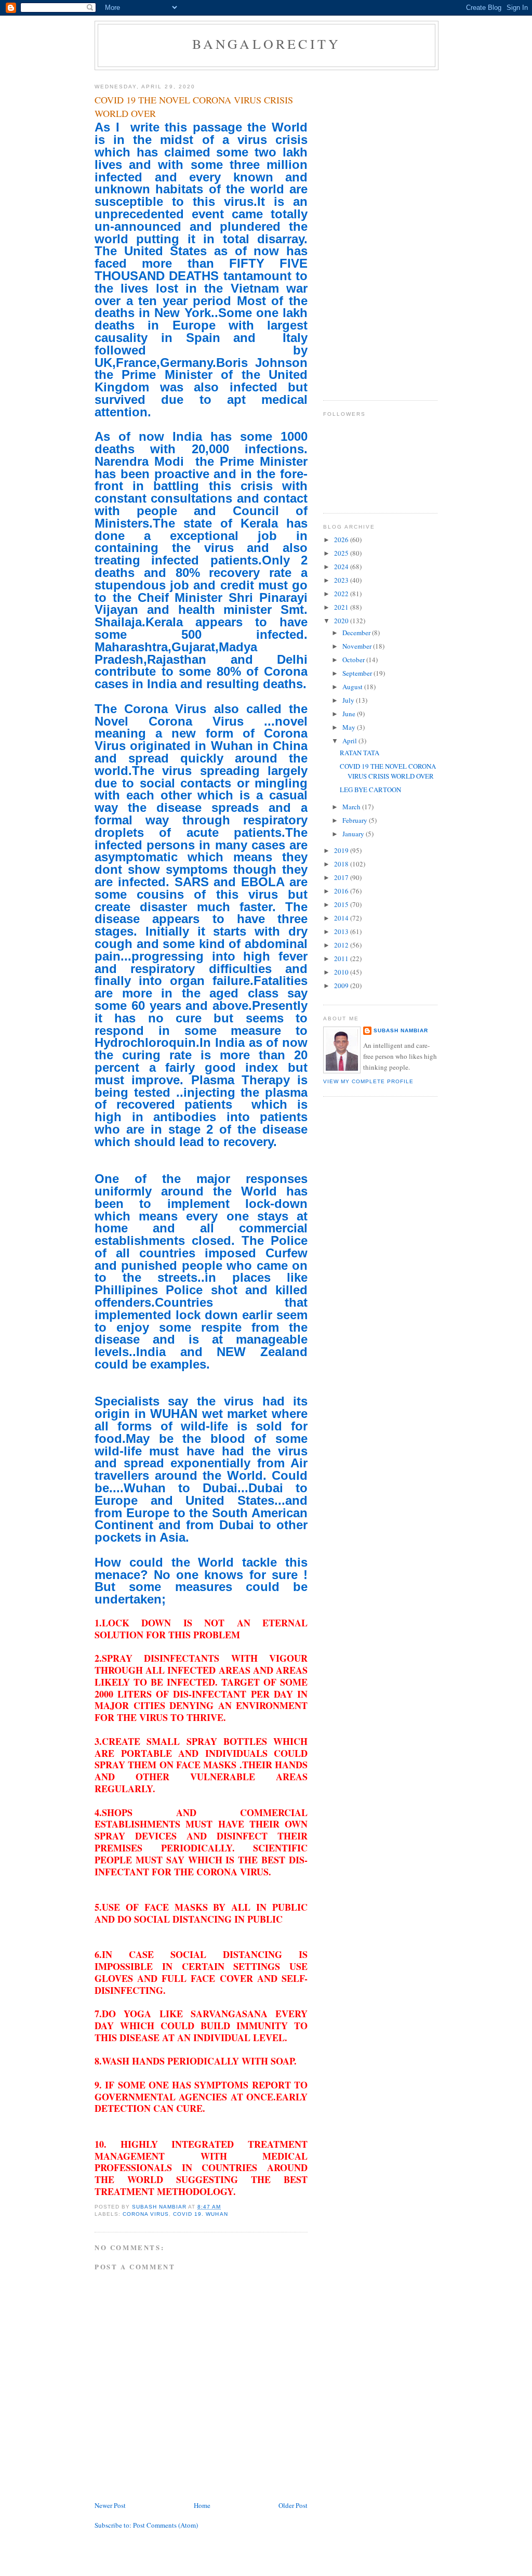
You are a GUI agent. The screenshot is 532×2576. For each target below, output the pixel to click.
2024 (342, 567)
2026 (342, 540)
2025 (342, 553)
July (349, 700)
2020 (342, 621)
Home (202, 2505)
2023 (342, 580)
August (353, 687)
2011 (342, 958)
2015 (342, 904)
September (358, 673)
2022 (342, 594)
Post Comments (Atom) (165, 2525)
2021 (342, 607)
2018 (342, 864)
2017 (342, 877)
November (358, 646)
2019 (342, 850)
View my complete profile (368, 1081)
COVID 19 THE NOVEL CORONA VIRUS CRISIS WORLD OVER (388, 771)
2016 (342, 891)
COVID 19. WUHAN (200, 2214)
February (356, 820)
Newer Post (110, 2505)
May (350, 727)
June (350, 714)
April (350, 741)
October (354, 660)
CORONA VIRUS (146, 2214)
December (357, 633)
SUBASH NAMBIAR (401, 1030)
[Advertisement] (365, 231)
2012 (342, 945)
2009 (342, 985)
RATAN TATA (360, 753)
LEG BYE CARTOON (370, 790)
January (354, 834)
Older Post (293, 2505)
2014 (342, 918)
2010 (342, 972)
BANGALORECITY (267, 44)
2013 (342, 931)
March (352, 807)
